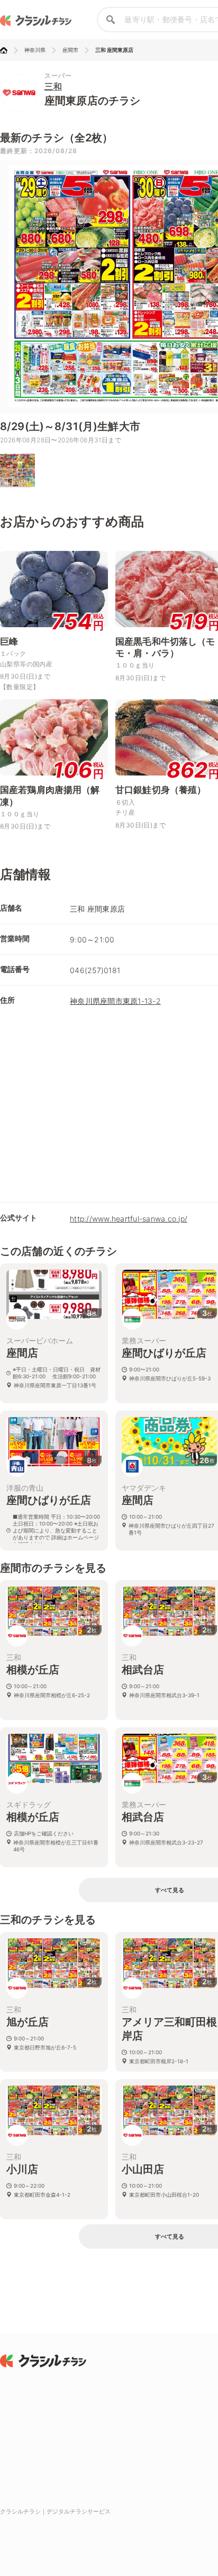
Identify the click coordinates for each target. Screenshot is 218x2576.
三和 (53, 86)
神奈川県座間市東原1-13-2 (115, 1001)
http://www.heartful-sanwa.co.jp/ (129, 1219)
